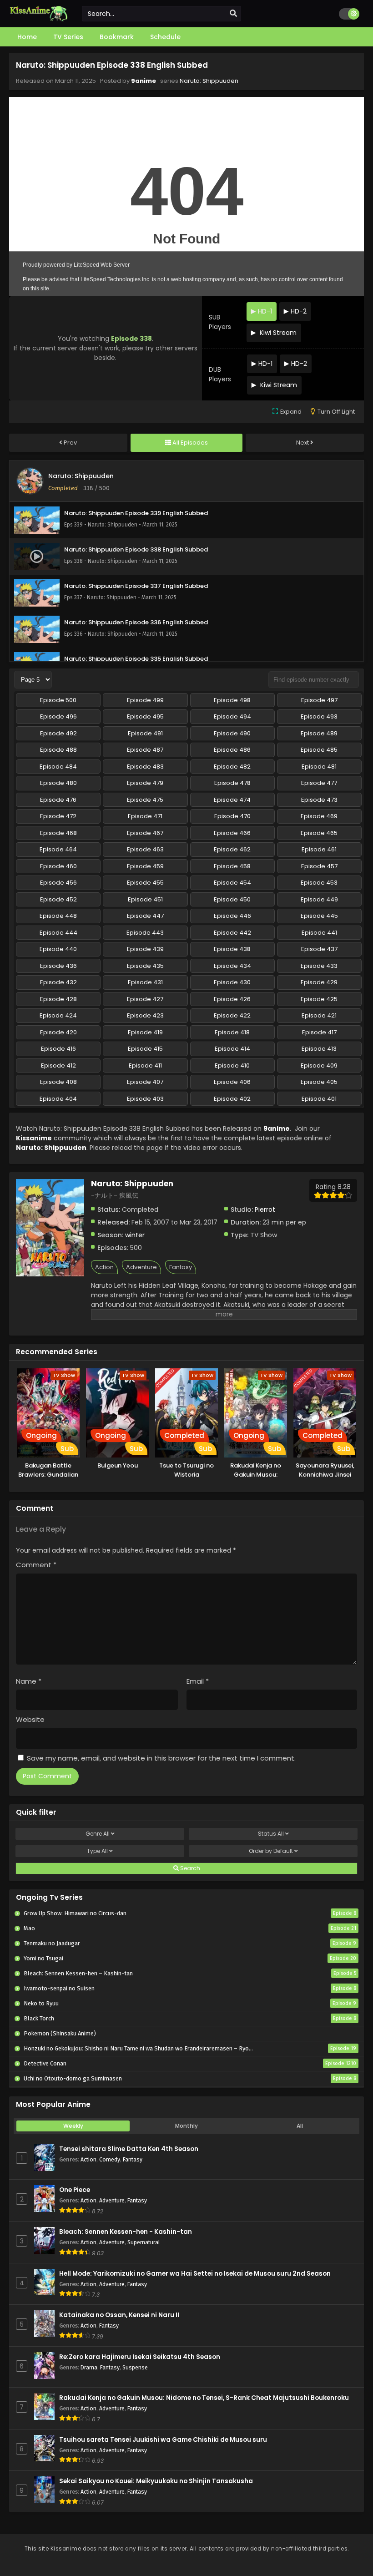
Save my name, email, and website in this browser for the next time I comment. (161, 1758)
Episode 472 (58, 816)
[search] (233, 14)
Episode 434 (232, 966)
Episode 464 (58, 849)
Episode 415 (145, 1049)
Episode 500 (58, 700)
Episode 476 (58, 800)
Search (189, 1868)
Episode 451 (145, 899)
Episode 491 (145, 733)
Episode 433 (319, 966)
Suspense (135, 2367)
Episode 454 (232, 883)
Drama (89, 2367)
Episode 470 (232, 816)
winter (135, 1235)
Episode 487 (145, 750)
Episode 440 (58, 949)
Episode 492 (58, 733)
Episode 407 (145, 1082)
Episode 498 (232, 700)
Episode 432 (58, 982)
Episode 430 (232, 982)
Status (271, 1834)
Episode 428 (58, 999)
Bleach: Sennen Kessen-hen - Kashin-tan (126, 2232)
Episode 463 (145, 849)
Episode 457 (319, 866)
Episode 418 (232, 1032)
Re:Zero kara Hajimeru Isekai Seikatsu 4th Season (140, 2357)
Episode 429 (319, 982)
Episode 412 (58, 1065)
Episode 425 (319, 999)
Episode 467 (145, 833)
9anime (144, 81)
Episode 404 (58, 1099)
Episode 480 (58, 783)
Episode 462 (232, 849)
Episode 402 (232, 1099)
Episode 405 (319, 1082)
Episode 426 (232, 999)
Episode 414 (232, 1049)
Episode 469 (319, 816)
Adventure (141, 1267)
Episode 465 (319, 833)
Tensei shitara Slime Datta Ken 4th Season (129, 2149)
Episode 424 (58, 1015)
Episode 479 (145, 783)
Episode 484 (58, 767)
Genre (98, 1834)
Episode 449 (319, 899)
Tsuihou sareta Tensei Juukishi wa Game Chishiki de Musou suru (163, 2440)
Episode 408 (58, 1082)
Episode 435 (145, 966)
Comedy (110, 2159)
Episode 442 (232, 933)
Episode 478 (232, 783)
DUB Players (220, 374)
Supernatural (144, 2242)
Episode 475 (145, 800)
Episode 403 (145, 1099)
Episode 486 (232, 750)
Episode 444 (58, 933)
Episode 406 (232, 1082)
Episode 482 (232, 767)
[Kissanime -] (39, 19)
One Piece (75, 2190)
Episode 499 (145, 700)
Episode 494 (232, 716)
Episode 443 (145, 933)
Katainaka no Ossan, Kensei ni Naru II (119, 2315)
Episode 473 (319, 800)
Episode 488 (58, 750)
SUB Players (220, 322)
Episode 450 (232, 899)
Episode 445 (319, 916)
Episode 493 (319, 716)
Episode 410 (232, 1065)
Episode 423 (145, 1015)
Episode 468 (58, 833)
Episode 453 (319, 883)
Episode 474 (232, 800)
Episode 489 (319, 733)
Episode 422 (232, 1015)
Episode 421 (319, 1015)
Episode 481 (319, 767)
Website (30, 1719)
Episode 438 (232, 949)
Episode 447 (145, 916)
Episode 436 (58, 966)
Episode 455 (145, 883)
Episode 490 (232, 733)
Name (29, 1681)
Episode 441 (319, 933)
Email (198, 1681)
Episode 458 (232, 866)
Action (104, 1267)
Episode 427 (145, 999)
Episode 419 (145, 1032)
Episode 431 (145, 982)
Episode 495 (145, 716)
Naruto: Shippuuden (209, 81)
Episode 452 (58, 899)
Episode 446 (232, 916)
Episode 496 (58, 716)
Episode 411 (145, 1065)
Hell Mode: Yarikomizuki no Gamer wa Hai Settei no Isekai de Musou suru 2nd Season (195, 2274)
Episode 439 (145, 949)
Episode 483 (145, 767)
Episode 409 (319, 1065)
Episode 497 (319, 700)
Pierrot (265, 1210)
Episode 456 (58, 883)
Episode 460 (58, 866)
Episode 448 (58, 916)
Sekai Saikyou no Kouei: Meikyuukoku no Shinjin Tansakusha (156, 2481)
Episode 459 (145, 866)
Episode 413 (319, 1049)
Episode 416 (58, 1049)
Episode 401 (319, 1099)
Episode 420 (58, 1032)
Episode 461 (319, 849)
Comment (36, 1565)
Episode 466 (232, 833)
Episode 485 (319, 750)
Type (97, 1851)
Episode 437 (319, 949)
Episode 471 (145, 816)
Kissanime (34, 1138)
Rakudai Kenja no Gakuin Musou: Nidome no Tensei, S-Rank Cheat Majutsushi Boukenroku (204, 2398)
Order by (271, 1851)
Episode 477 (319, 783)
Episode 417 (319, 1032)
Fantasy (181, 1267)
